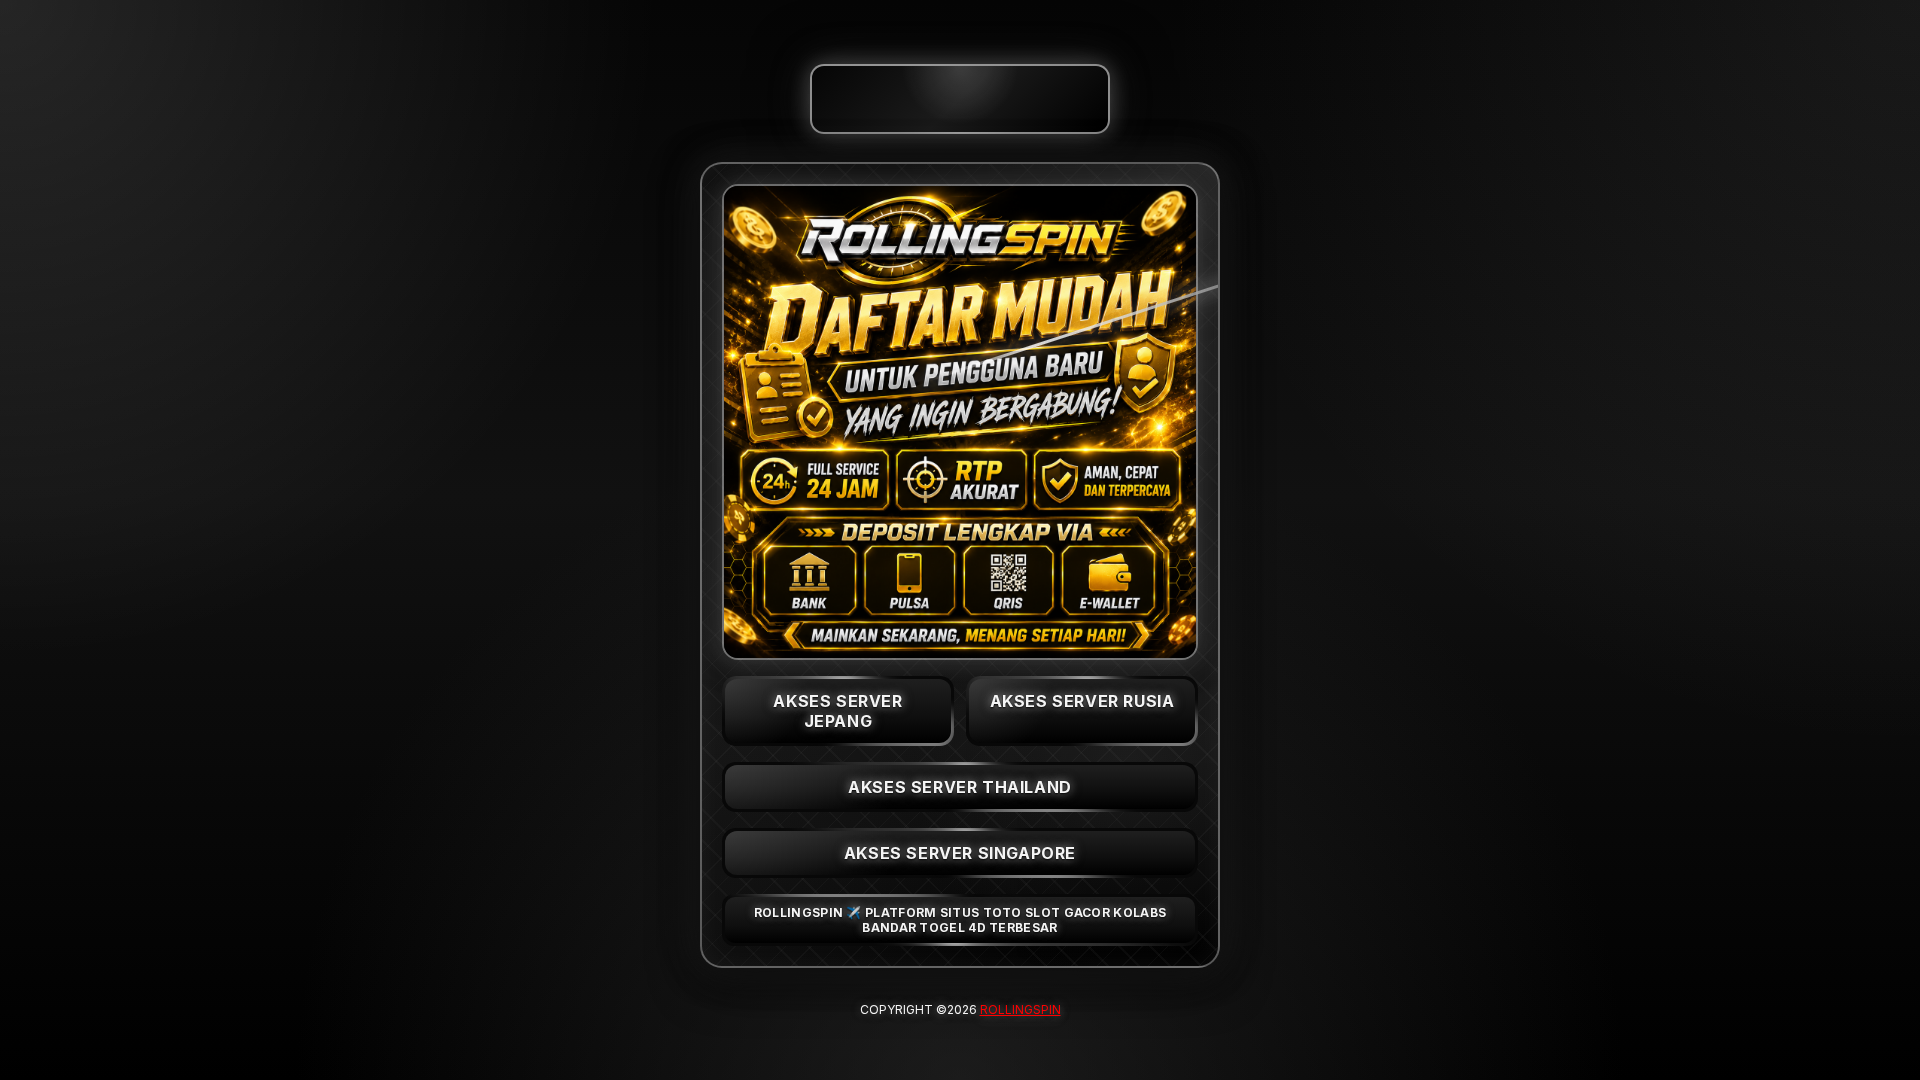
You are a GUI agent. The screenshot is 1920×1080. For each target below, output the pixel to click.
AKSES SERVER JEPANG (837, 711)
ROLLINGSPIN (1020, 1009)
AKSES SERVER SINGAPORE (960, 853)
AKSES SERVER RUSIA (1082, 701)
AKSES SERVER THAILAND (960, 787)
